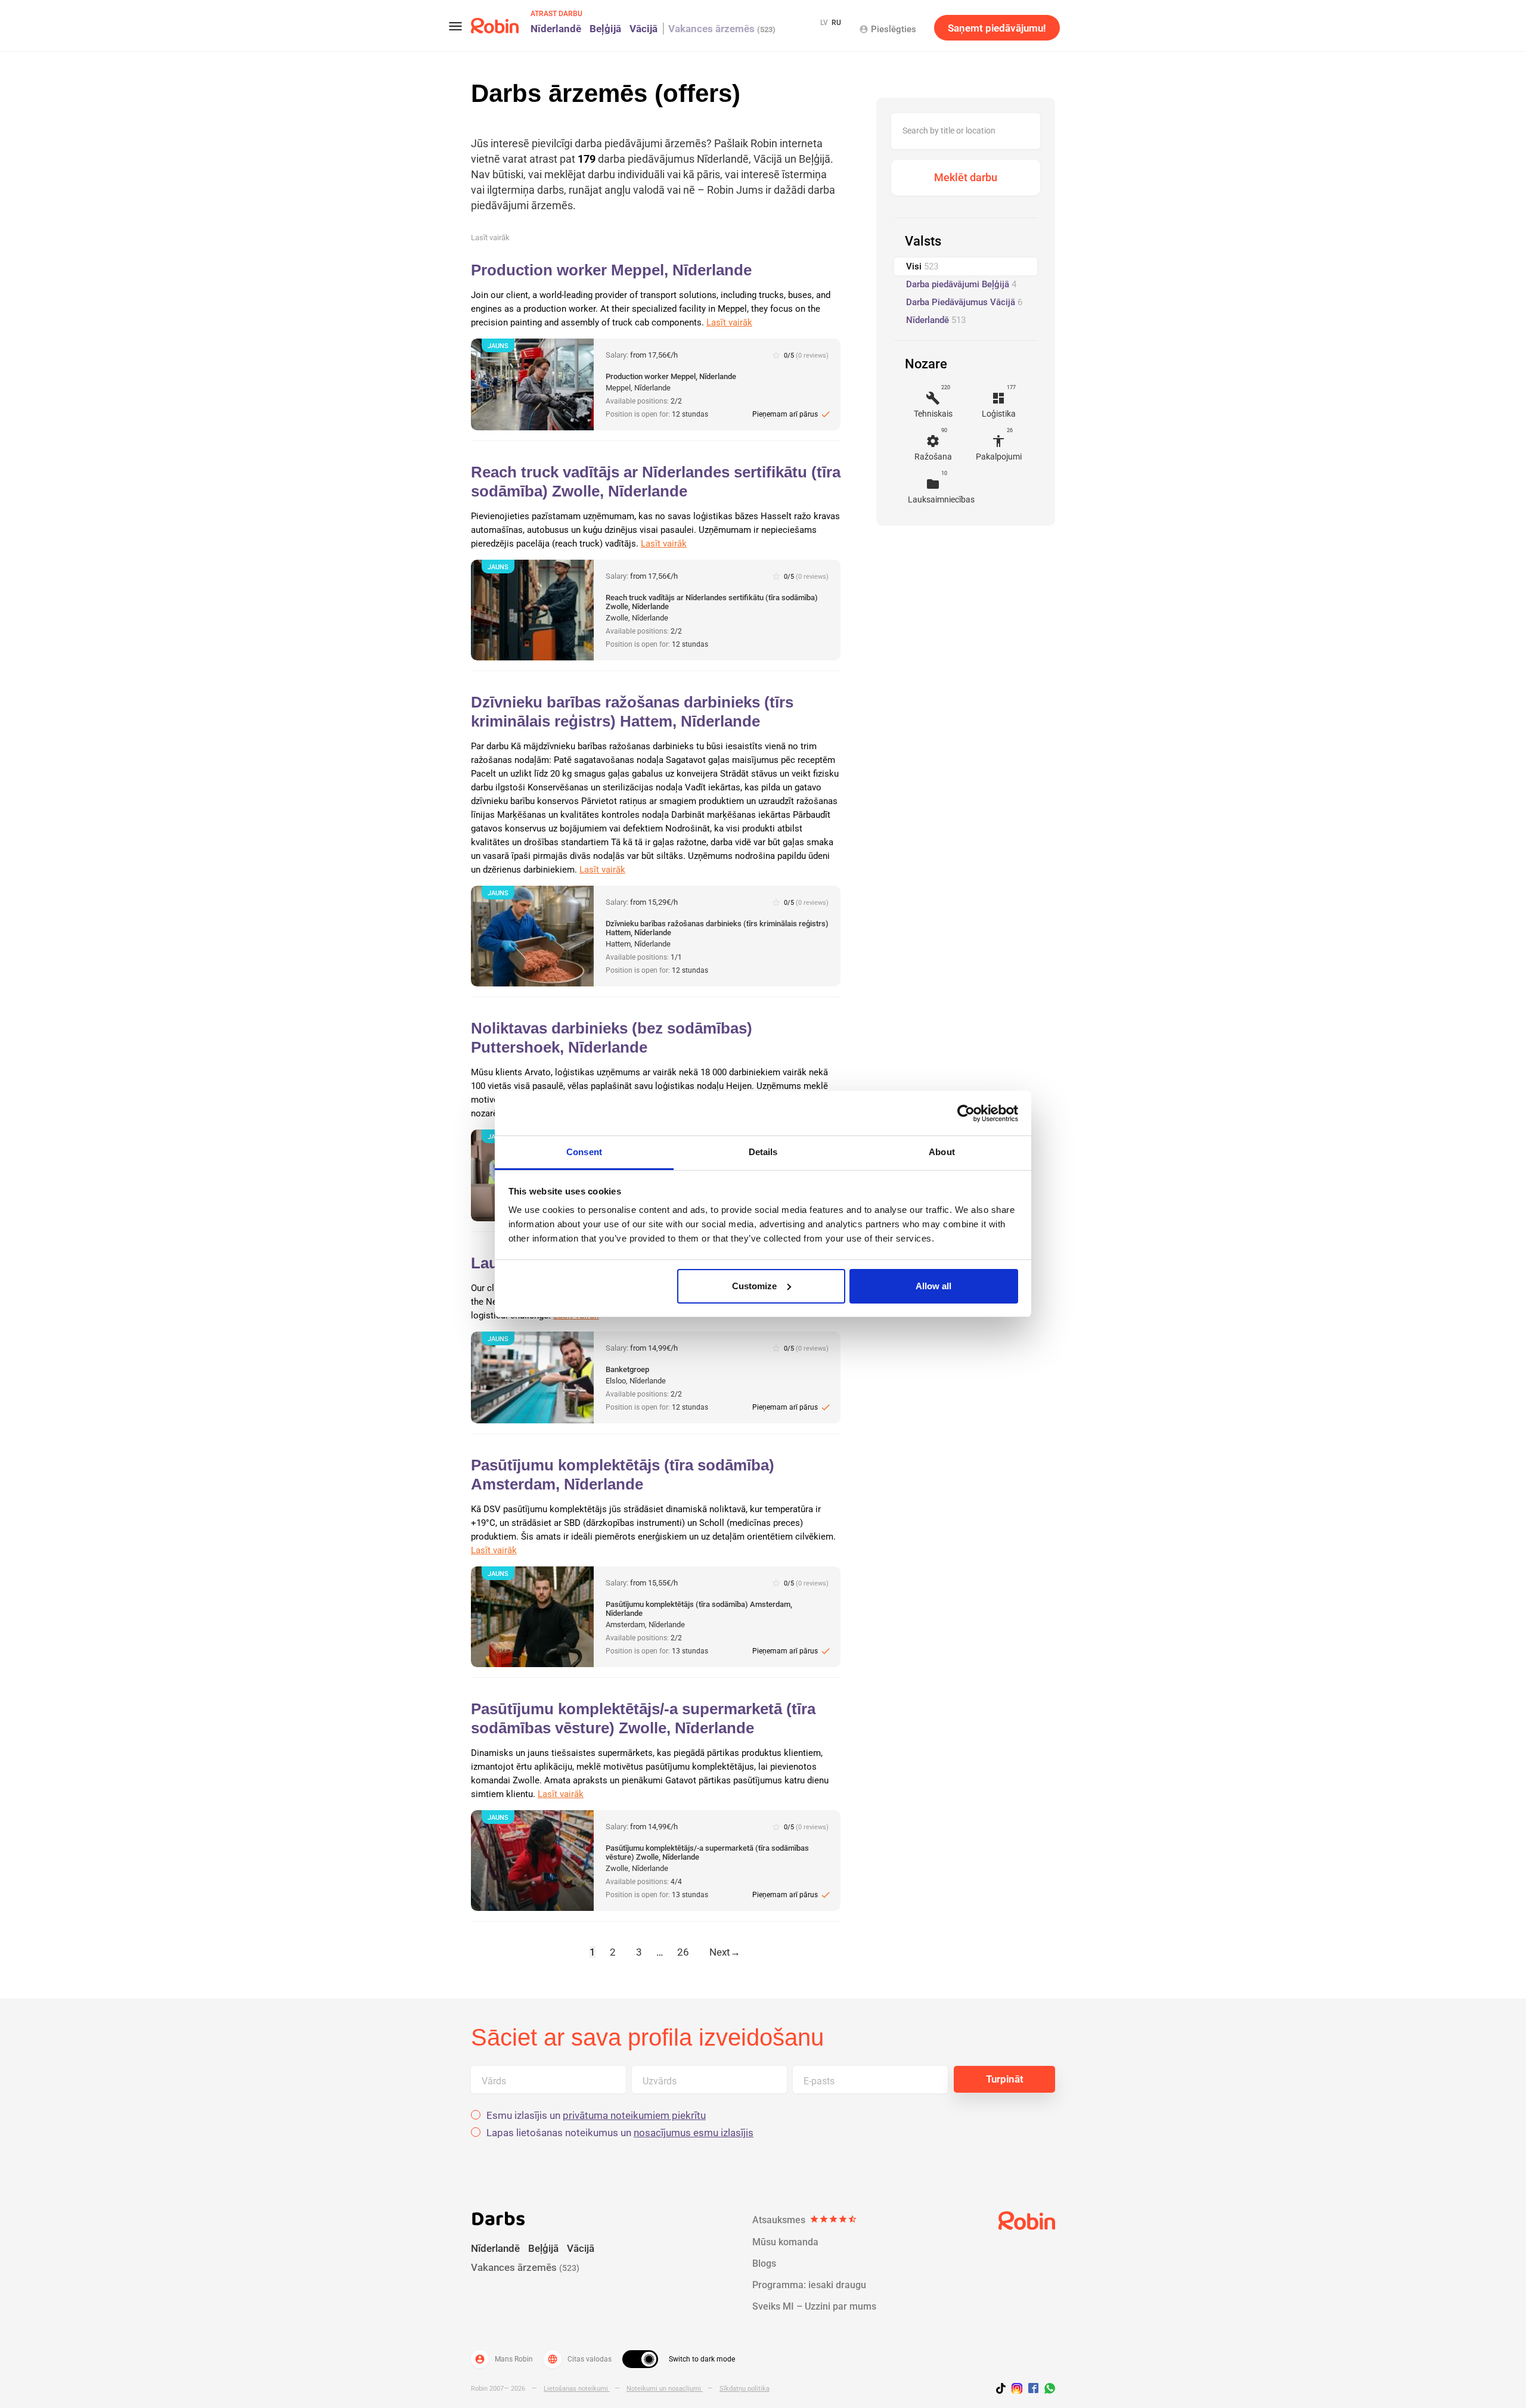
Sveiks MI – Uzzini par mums (814, 2306)
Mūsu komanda (785, 2242)
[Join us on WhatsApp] (1047, 2390)
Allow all (933, 1286)
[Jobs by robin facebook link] (1033, 2389)
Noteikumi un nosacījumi (665, 2389)
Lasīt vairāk (490, 238)
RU (836, 23)
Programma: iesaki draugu (809, 2285)
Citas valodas (579, 2359)
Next (725, 1952)
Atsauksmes (805, 2220)
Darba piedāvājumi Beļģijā (961, 284)
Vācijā (643, 29)
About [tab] (942, 1152)
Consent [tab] (584, 1152)
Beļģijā (605, 29)
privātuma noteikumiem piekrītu (634, 2115)
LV (824, 23)
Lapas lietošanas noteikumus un (620, 2133)
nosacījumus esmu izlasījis (694, 2133)
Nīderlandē (556, 29)
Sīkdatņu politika (745, 2389)
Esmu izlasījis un (596, 2116)
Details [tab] (763, 1152)
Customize (754, 1286)
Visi (922, 266)
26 (683, 1952)
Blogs (764, 2263)
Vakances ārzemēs (722, 29)
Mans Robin (504, 2359)
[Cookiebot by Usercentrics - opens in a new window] (966, 1113)
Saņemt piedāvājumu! (997, 28)
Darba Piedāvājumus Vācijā (964, 302)
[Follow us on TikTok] (1004, 2390)
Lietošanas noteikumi (577, 2389)
